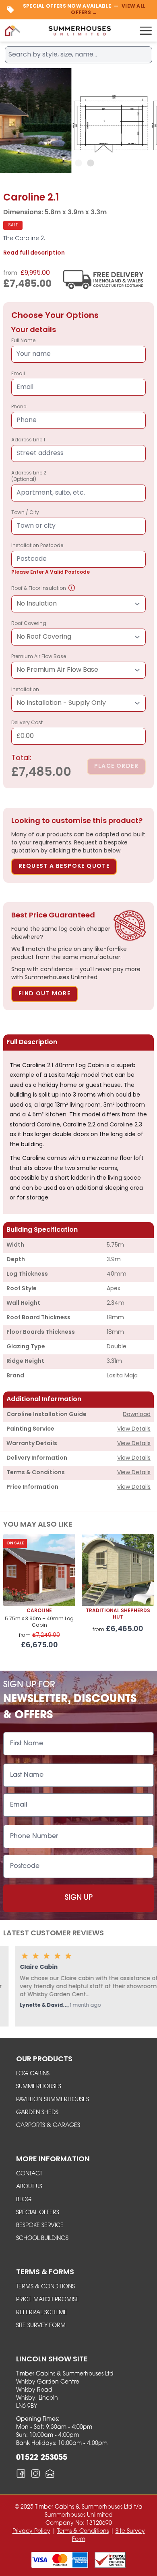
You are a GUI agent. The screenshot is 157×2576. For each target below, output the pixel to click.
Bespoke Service (40, 2226)
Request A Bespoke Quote (64, 866)
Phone (19, 407)
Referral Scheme (42, 2313)
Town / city (25, 513)
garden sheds (37, 2113)
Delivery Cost (27, 730)
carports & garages (48, 2126)
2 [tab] (78, 163)
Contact (29, 2174)
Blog (24, 2200)
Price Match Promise (48, 2300)
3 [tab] (91, 163)
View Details (134, 1429)
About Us (29, 2187)
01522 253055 (42, 2458)
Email (18, 374)
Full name (23, 341)
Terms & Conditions (45, 2287)
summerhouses (39, 2087)
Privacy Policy (31, 2531)
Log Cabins (33, 2074)
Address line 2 (29, 476)
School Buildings (42, 2239)
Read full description (34, 253)
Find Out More (44, 994)
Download (137, 1415)
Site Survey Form (41, 2326)
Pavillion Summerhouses (53, 2100)
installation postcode (51, 559)
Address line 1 (28, 440)
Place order (116, 766)
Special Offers (38, 2213)
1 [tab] (66, 163)
